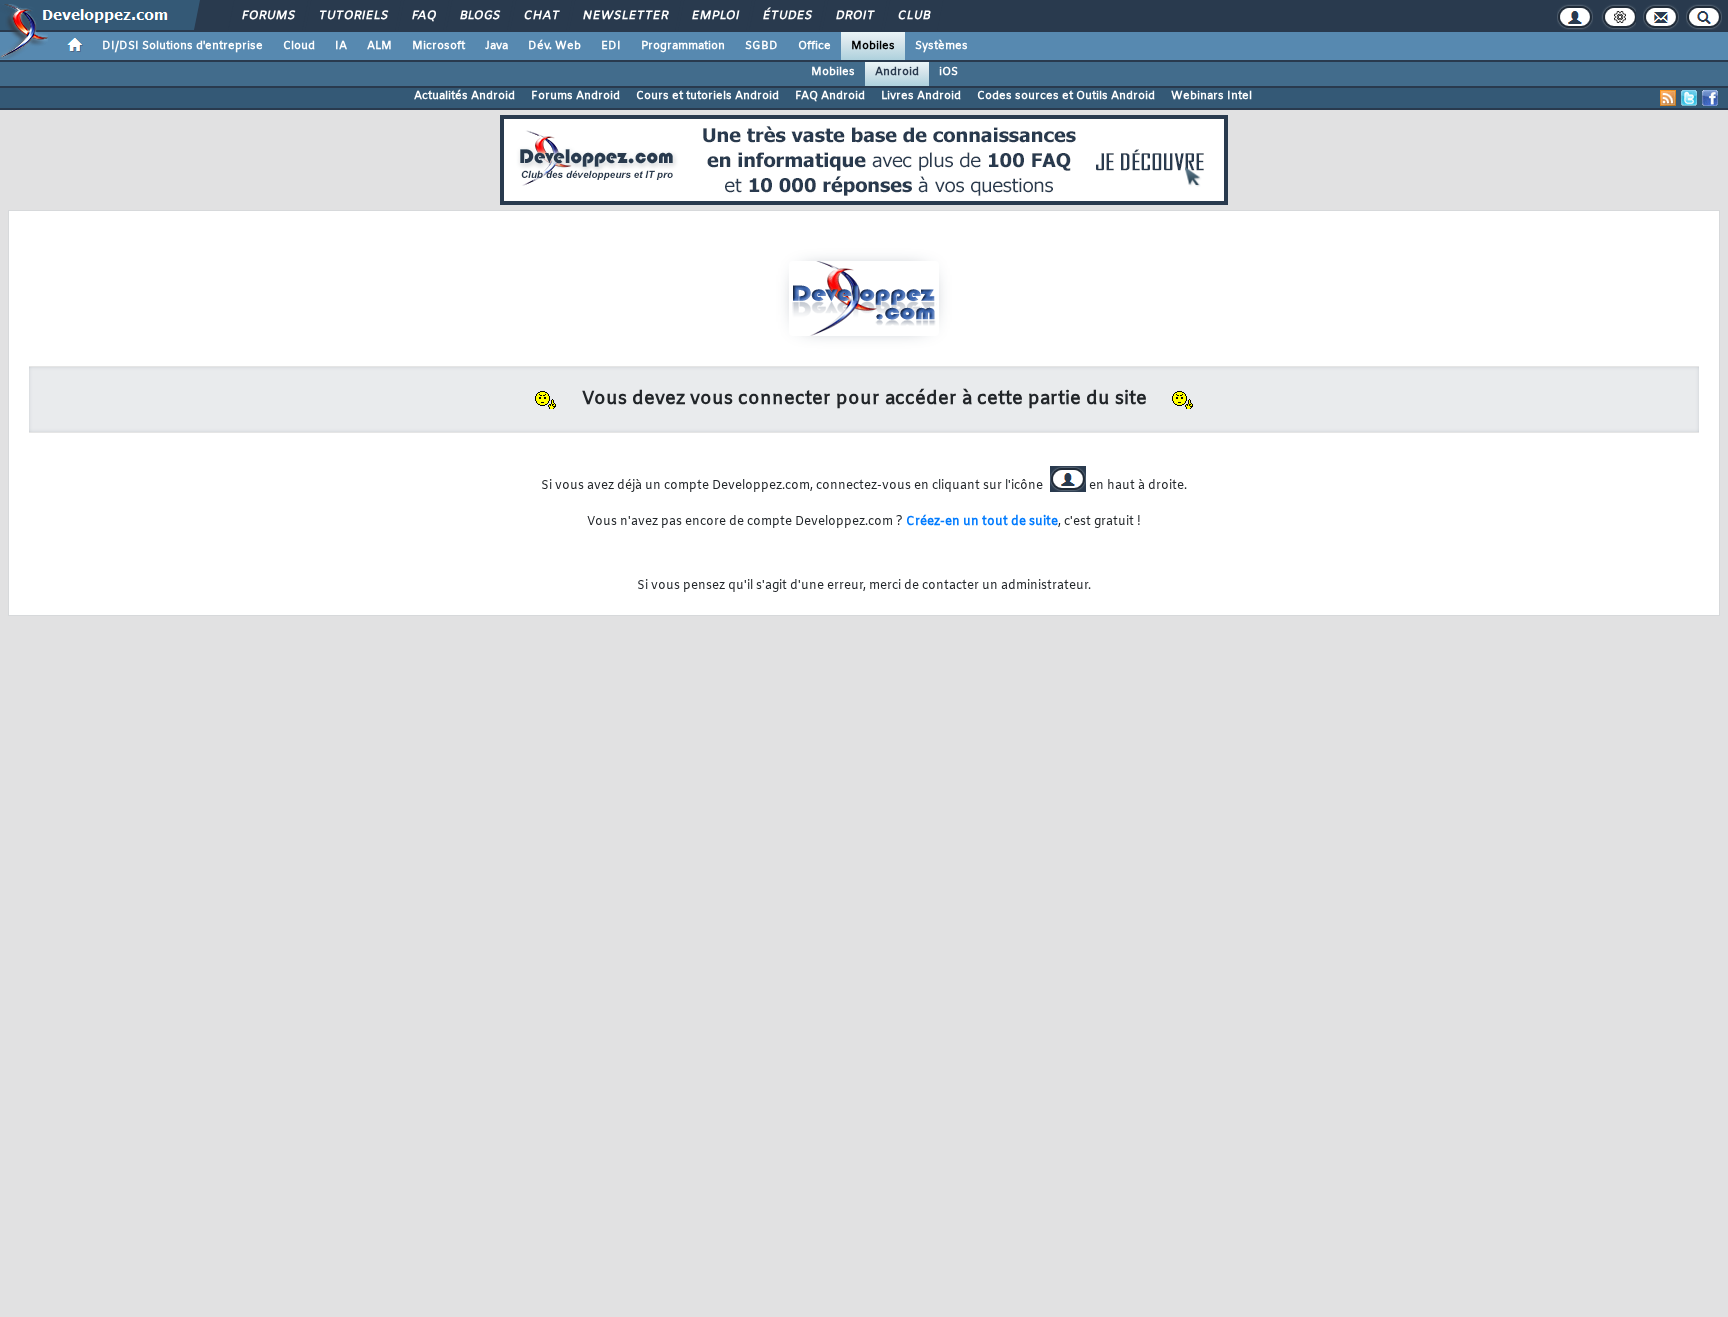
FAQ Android (830, 96)
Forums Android (575, 96)
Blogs (479, 16)
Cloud (299, 46)
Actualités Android (464, 96)
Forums (267, 16)
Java (496, 46)
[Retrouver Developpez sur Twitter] (1689, 98)
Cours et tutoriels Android (707, 96)
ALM (379, 46)
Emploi (714, 16)
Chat (540, 16)
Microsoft (438, 46)
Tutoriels (352, 16)
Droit (854, 16)
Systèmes (941, 46)
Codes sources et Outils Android (1066, 96)
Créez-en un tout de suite (982, 522)
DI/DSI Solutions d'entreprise (182, 46)
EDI (611, 46)
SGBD (761, 46)
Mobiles (873, 46)
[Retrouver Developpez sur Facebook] (1710, 98)
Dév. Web (554, 46)
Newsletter (624, 16)
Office (814, 46)
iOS (948, 72)
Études (786, 16)
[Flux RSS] (1668, 98)
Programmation (683, 46)
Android (897, 72)
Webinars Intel (1211, 96)
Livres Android (921, 96)
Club (913, 16)
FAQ (423, 16)
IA (341, 46)
